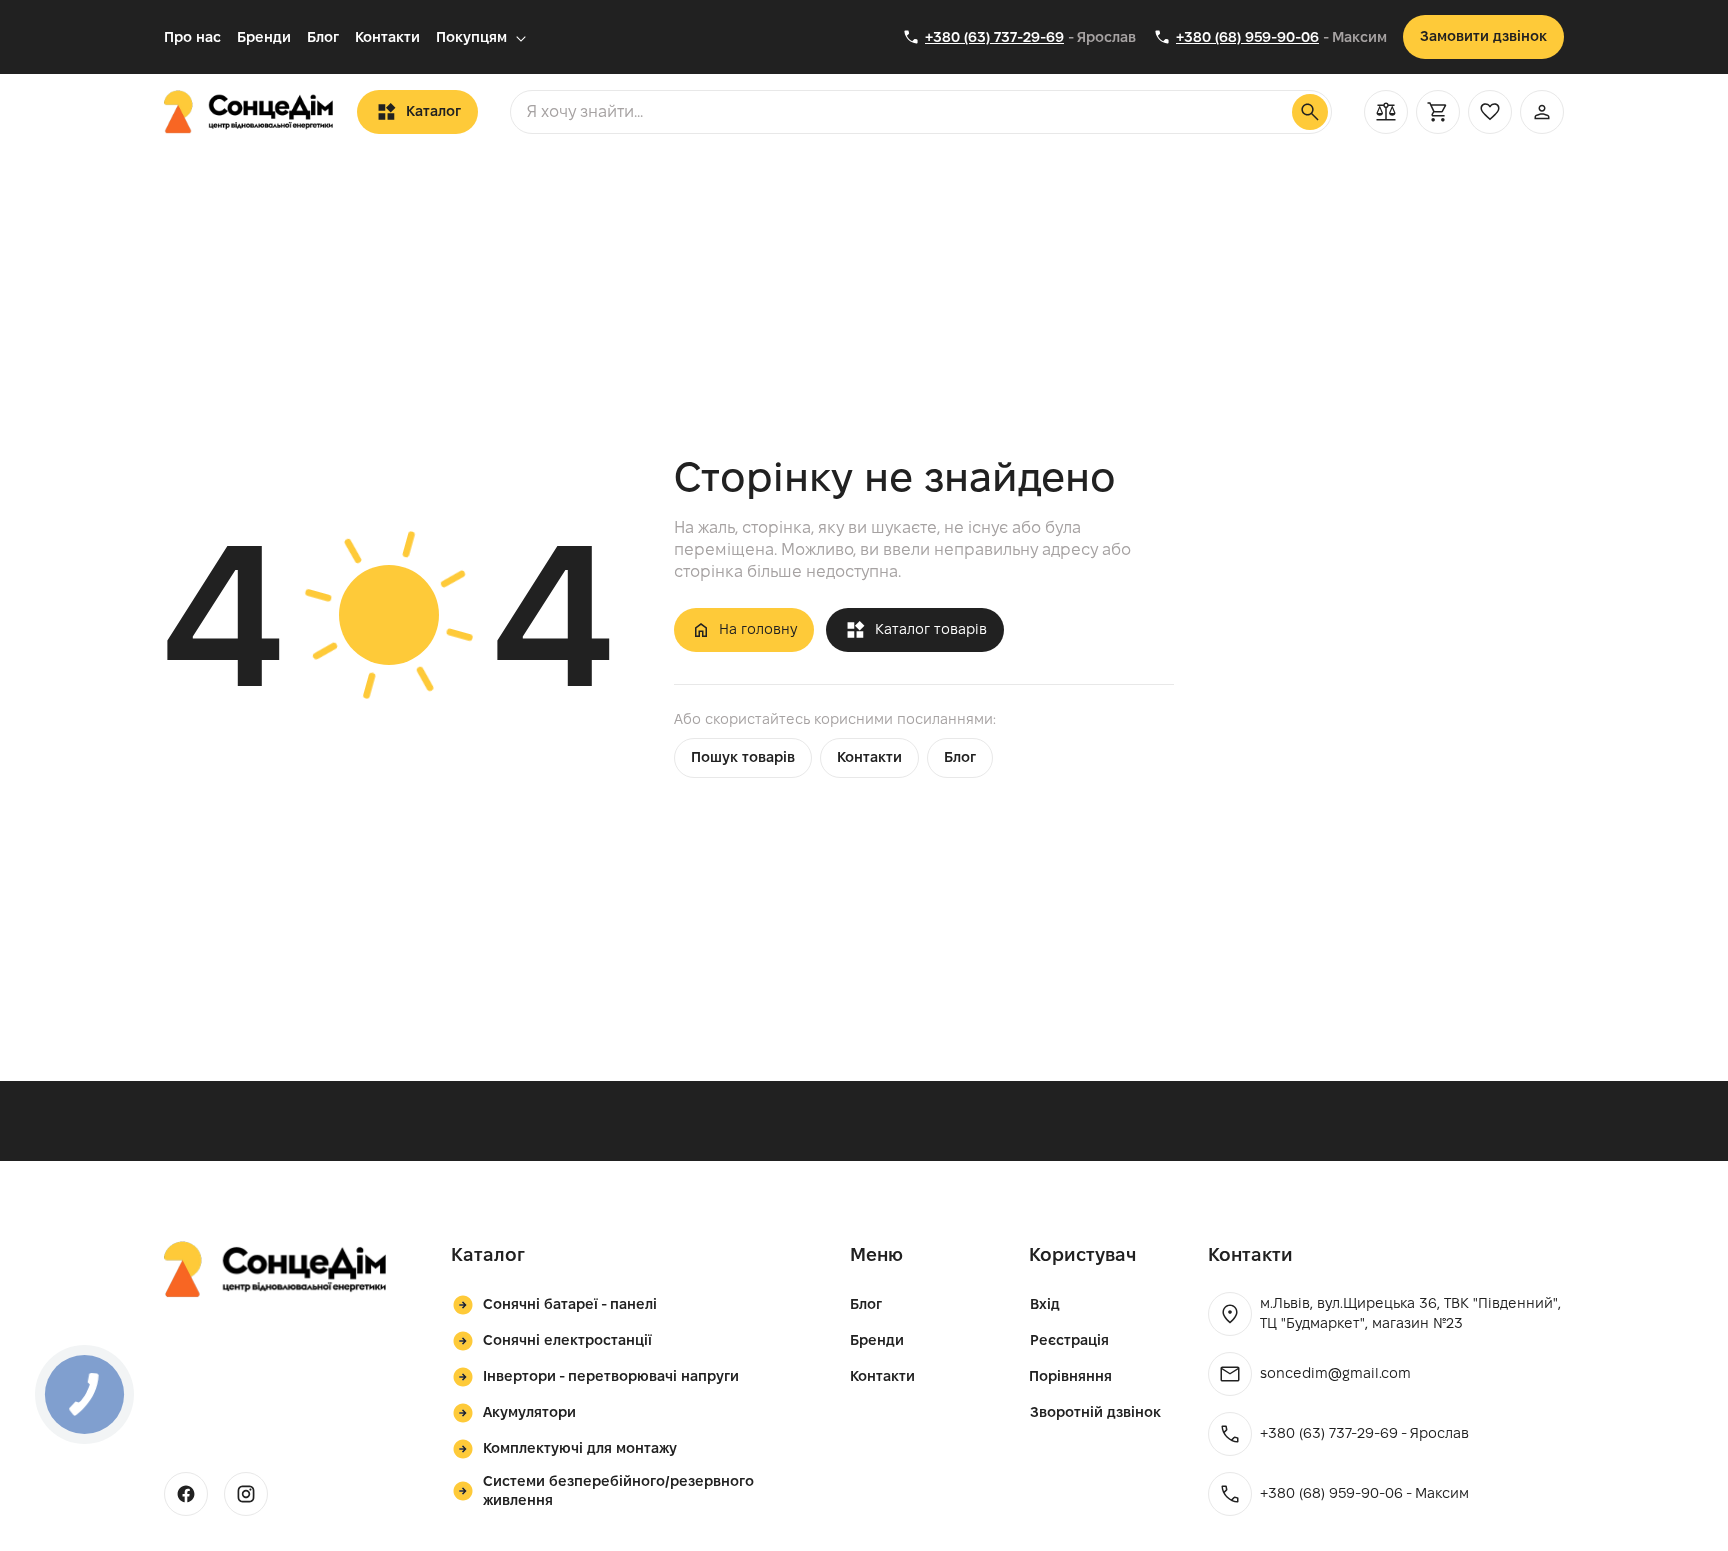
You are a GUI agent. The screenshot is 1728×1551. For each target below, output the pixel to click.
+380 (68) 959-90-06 (1247, 37)
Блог (323, 37)
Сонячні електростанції (567, 1340)
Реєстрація (1069, 1340)
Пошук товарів (743, 757)
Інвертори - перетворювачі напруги (611, 1376)
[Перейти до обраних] (1490, 112)
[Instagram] (246, 1494)
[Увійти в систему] (1542, 112)
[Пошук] (1310, 112)
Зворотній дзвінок (1095, 1412)
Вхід (1045, 1304)
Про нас (192, 37)
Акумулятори (529, 1412)
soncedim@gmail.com (1335, 1373)
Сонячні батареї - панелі (570, 1304)
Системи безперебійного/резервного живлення (618, 1491)
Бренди (264, 37)
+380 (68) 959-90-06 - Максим (1364, 1493)
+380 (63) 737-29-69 (994, 37)
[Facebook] (186, 1494)
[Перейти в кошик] (1438, 112)
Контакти (387, 37)
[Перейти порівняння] (1386, 112)
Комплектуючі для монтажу (580, 1448)
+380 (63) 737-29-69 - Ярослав (1364, 1433)
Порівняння (1070, 1376)
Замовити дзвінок (1483, 36)
